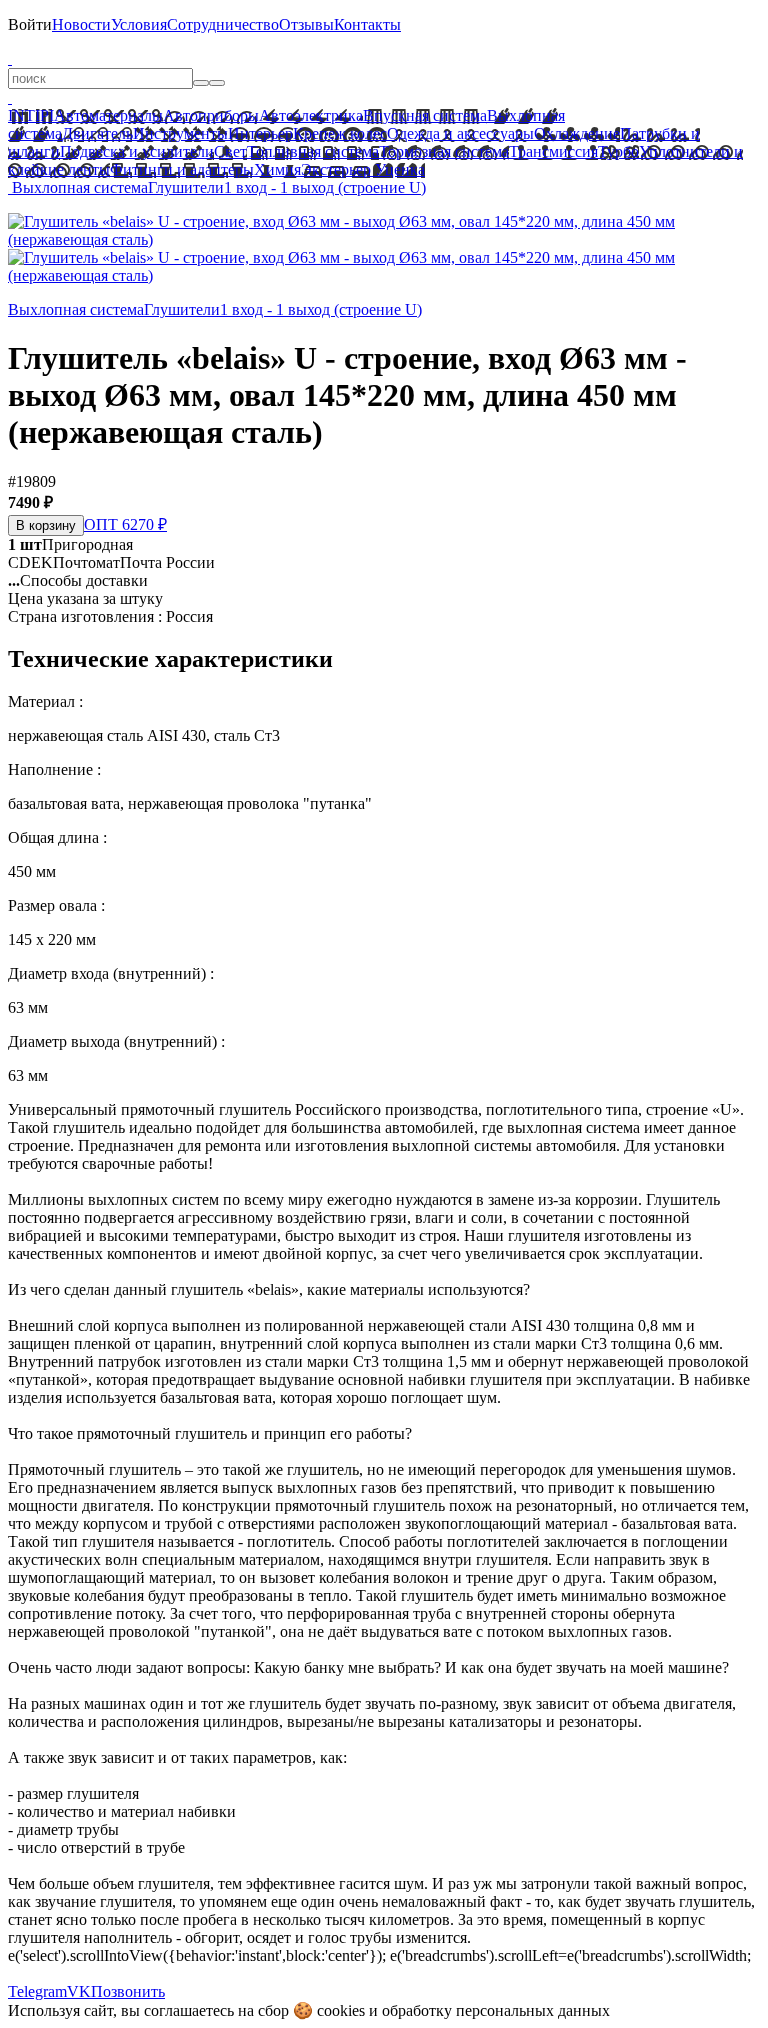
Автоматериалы (108, 115)
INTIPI (31, 115)
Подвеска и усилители (137, 151)
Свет (230, 151)
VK (79, 1991)
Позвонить (128, 1991)
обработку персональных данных (496, 2010)
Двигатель (97, 133)
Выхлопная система (80, 187)
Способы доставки (78, 580)
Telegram (37, 1991)
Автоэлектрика (311, 115)
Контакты (367, 24)
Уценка (398, 169)
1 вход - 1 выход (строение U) (325, 187)
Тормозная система (444, 151)
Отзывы (306, 24)
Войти (30, 24)
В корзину (46, 525)
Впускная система (425, 115)
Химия (277, 169)
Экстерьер (336, 169)
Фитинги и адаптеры (182, 169)
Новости (81, 24)
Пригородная (70, 544)
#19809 (32, 481)
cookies (341, 2010)
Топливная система (313, 151)
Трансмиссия (553, 151)
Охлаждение (577, 133)
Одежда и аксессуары (460, 133)
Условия (139, 24)
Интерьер (260, 133)
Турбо (618, 151)
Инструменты (180, 133)
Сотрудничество (223, 24)
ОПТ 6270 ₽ (125, 524)
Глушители (186, 187)
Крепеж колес (340, 133)
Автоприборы (211, 115)
